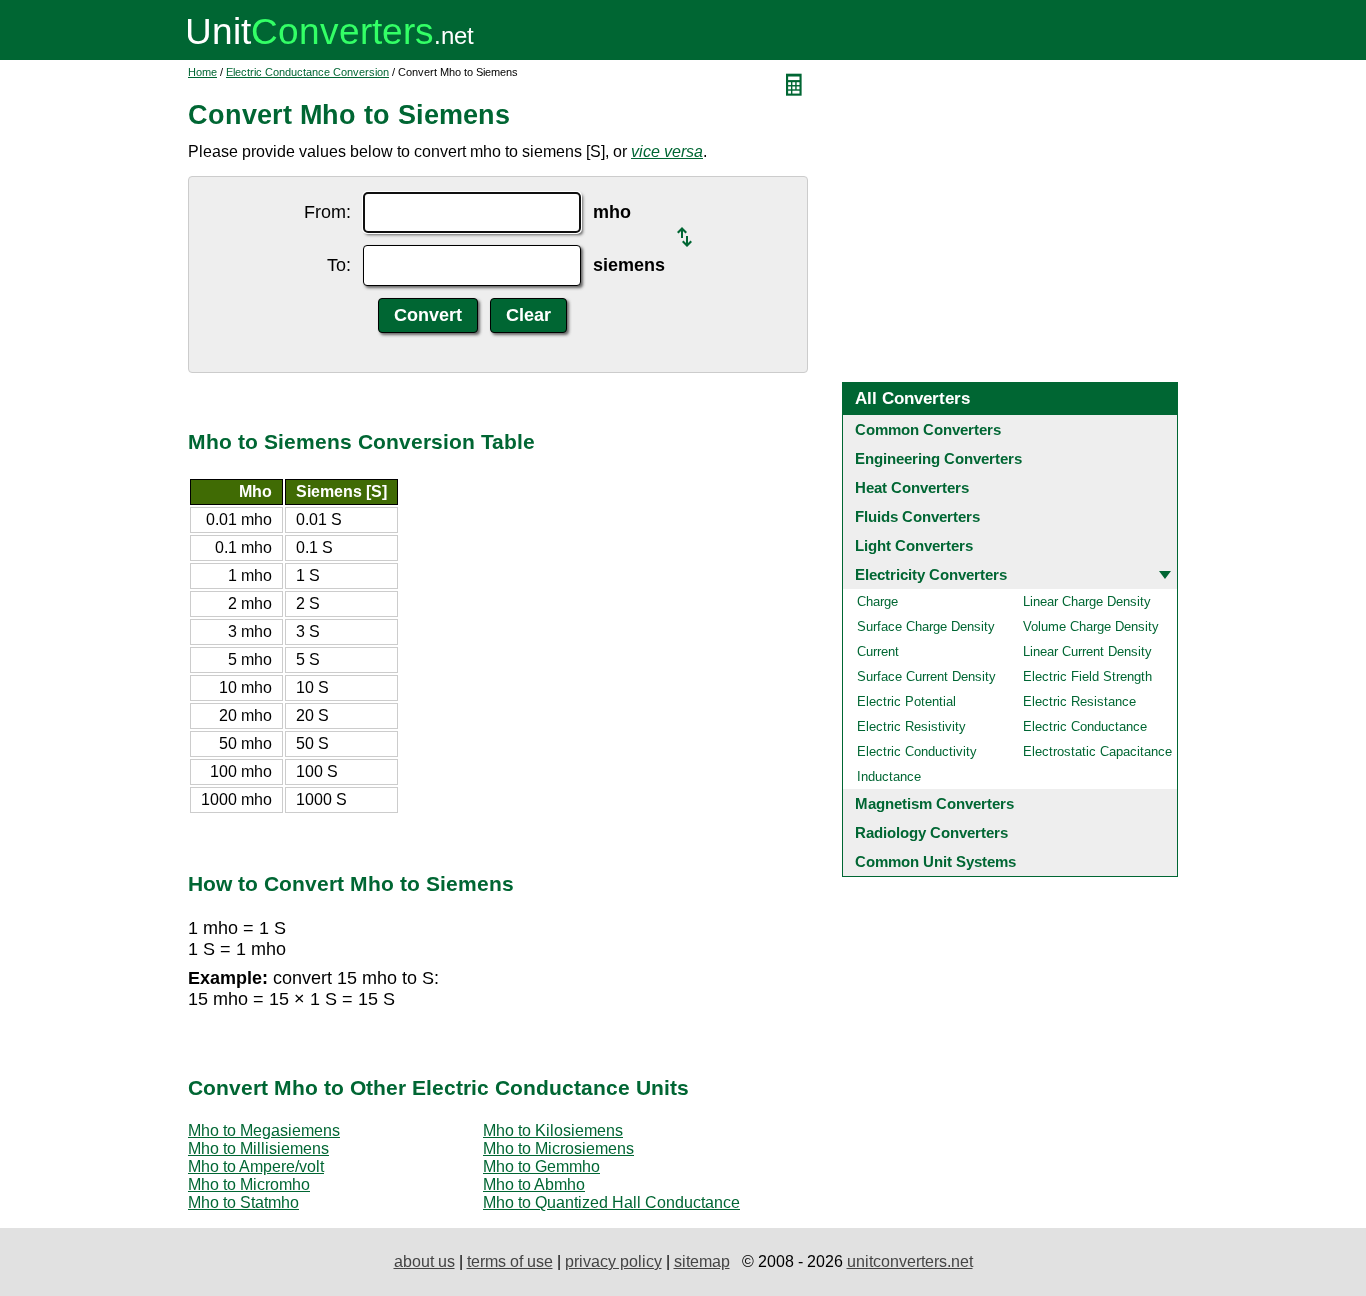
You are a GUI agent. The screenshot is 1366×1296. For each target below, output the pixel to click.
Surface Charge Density (926, 626)
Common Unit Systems (935, 861)
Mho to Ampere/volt (256, 1166)
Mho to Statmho (243, 1202)
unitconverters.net (910, 1261)
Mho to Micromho (249, 1184)
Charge (877, 601)
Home (202, 72)
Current (878, 651)
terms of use (510, 1261)
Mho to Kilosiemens (553, 1130)
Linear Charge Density (1087, 601)
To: (339, 265)
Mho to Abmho (534, 1184)
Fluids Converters (917, 516)
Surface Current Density (926, 676)
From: (327, 212)
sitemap (702, 1261)
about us (424, 1261)
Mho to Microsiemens (558, 1148)
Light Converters (914, 545)
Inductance (889, 776)
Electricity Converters (931, 574)
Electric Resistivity (911, 726)
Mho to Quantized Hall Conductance (611, 1202)
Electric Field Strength (1087, 676)
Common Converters (928, 429)
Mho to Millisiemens (258, 1148)
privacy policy (613, 1261)
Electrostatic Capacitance (1097, 751)
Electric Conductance (1085, 726)
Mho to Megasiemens (264, 1130)
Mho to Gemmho (541, 1166)
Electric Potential (906, 701)
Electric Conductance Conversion (307, 72)
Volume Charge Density (1091, 626)
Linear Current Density (1087, 651)
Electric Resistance (1079, 701)
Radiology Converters (931, 832)
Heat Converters (912, 487)
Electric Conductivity (917, 751)
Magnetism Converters (934, 803)
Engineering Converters (938, 458)
